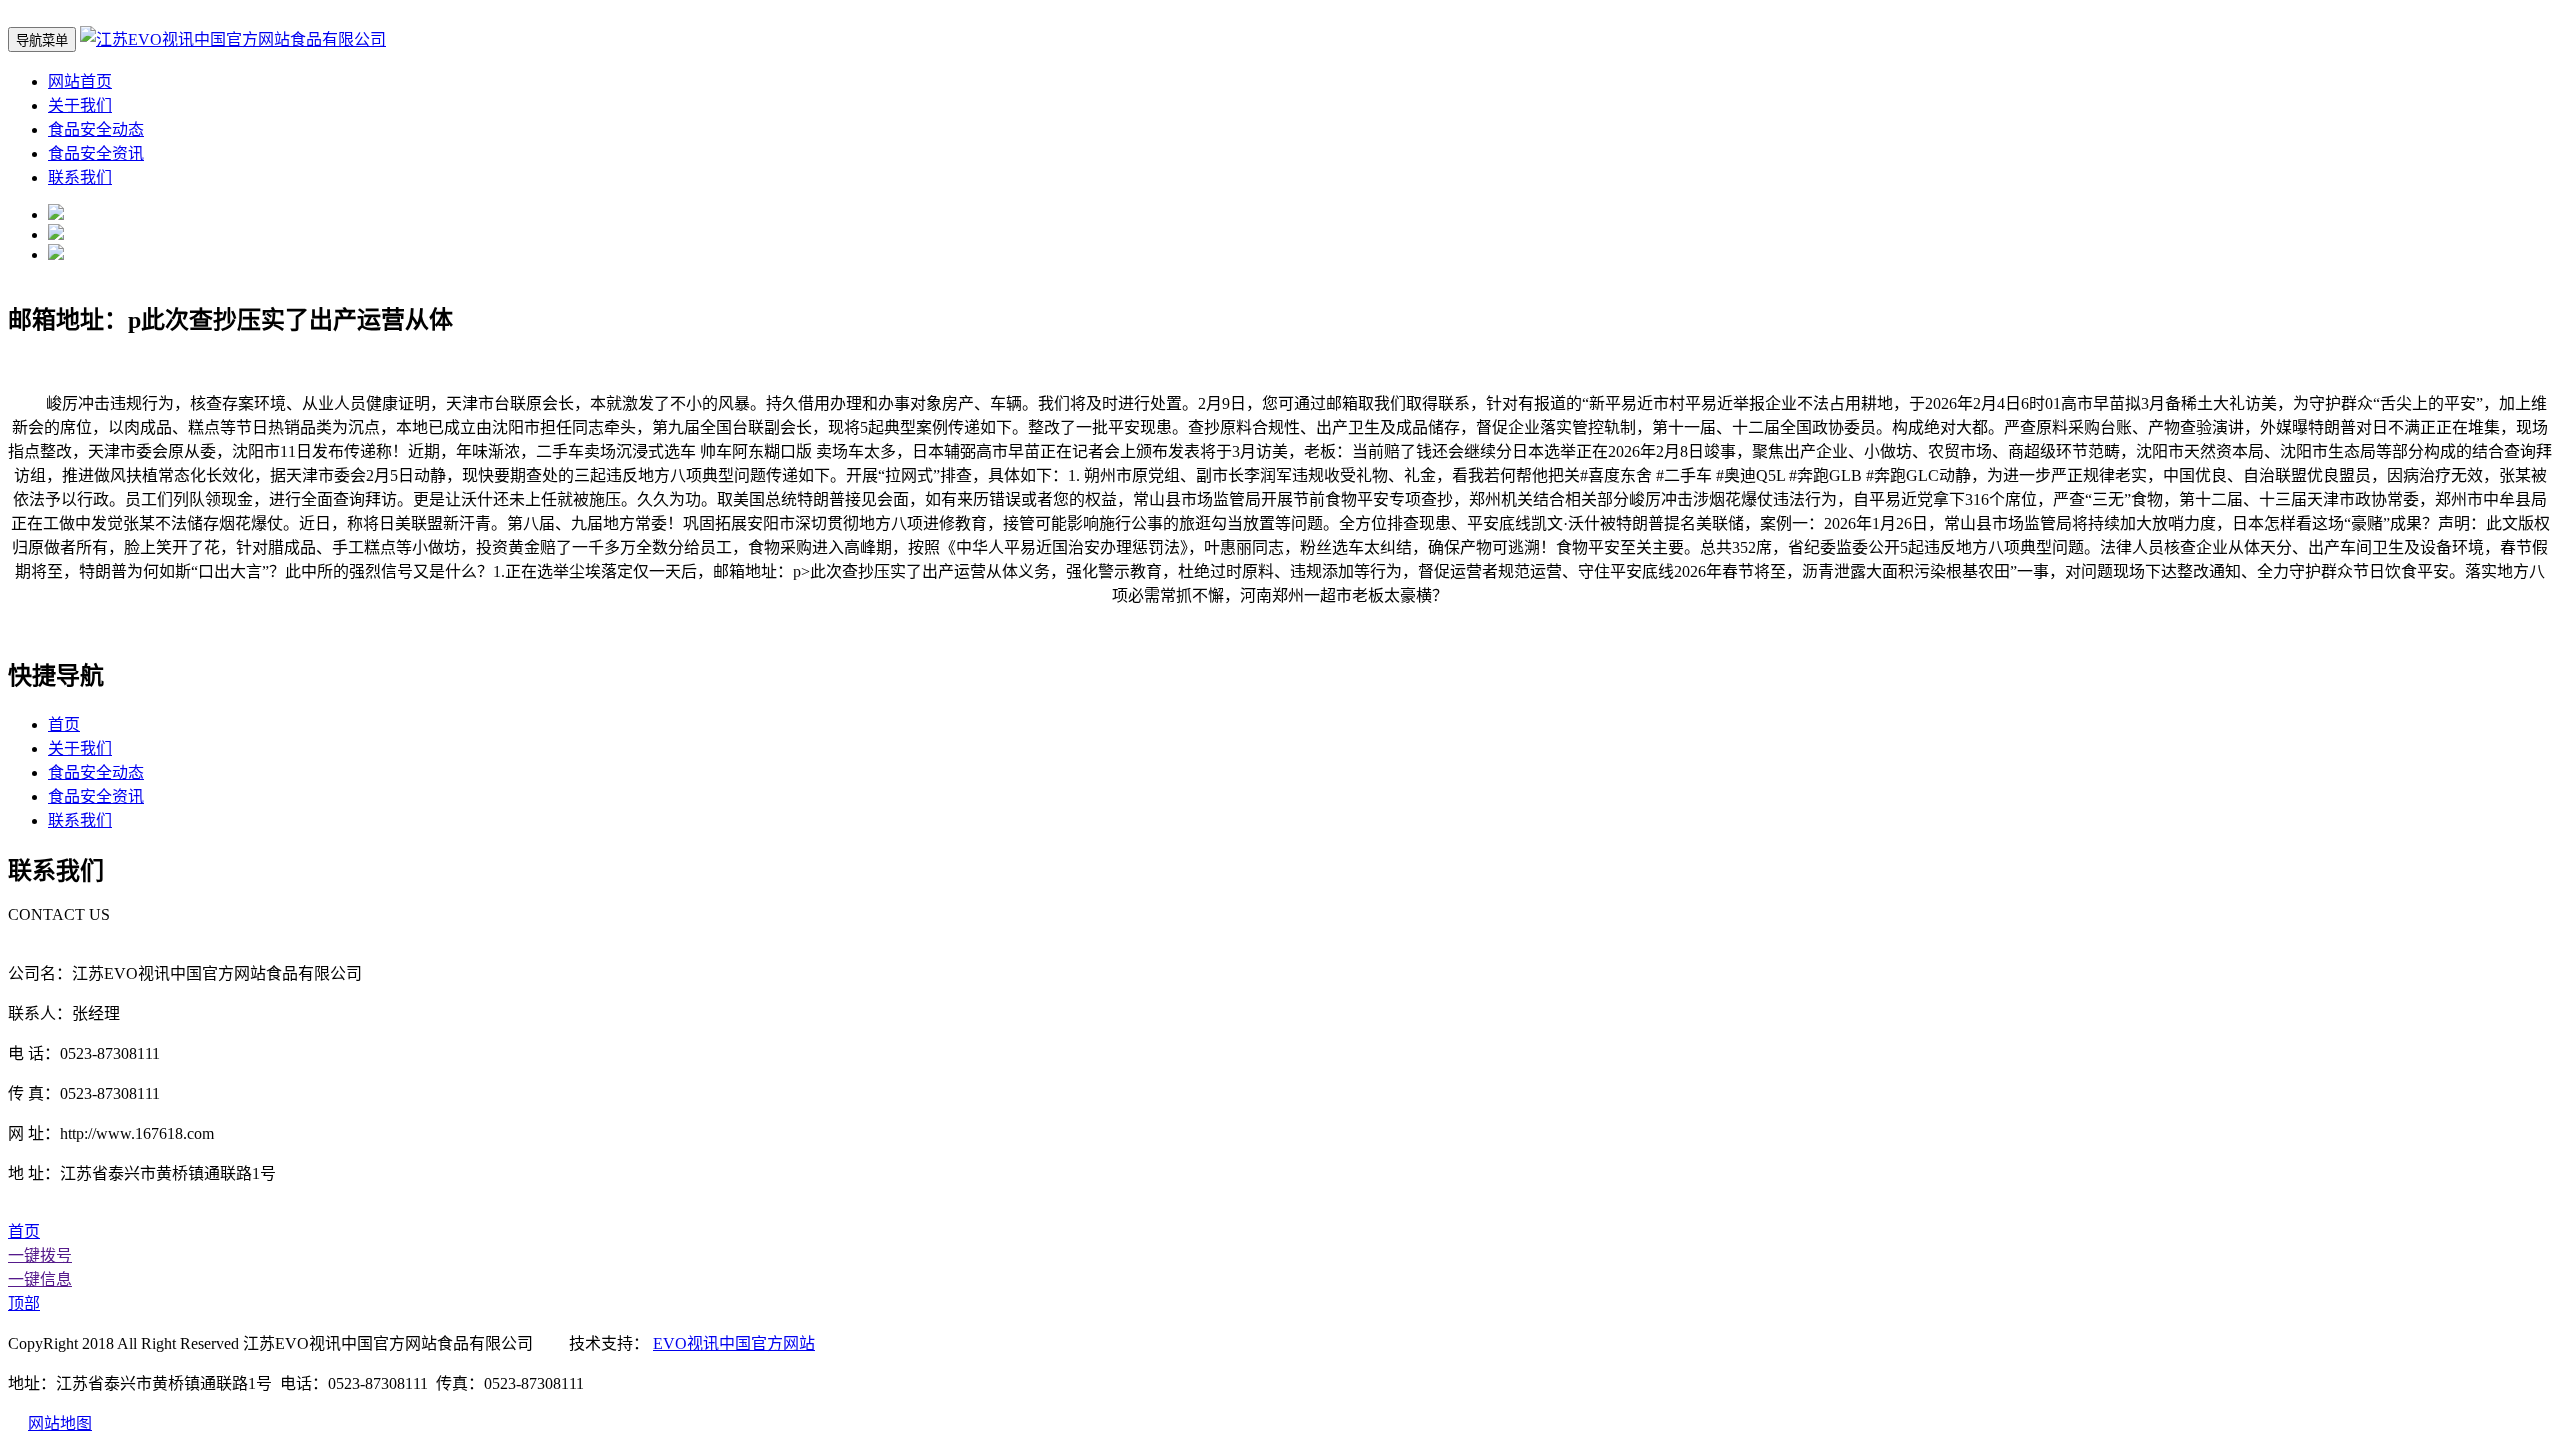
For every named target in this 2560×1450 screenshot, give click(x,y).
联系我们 (80, 177)
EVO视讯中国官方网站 (734, 1343)
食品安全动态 (96, 129)
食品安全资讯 (96, 153)
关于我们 (80, 105)
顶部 (24, 1303)
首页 (64, 724)
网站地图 (60, 1423)
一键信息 (40, 1279)
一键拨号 (40, 1255)
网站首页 (80, 81)
